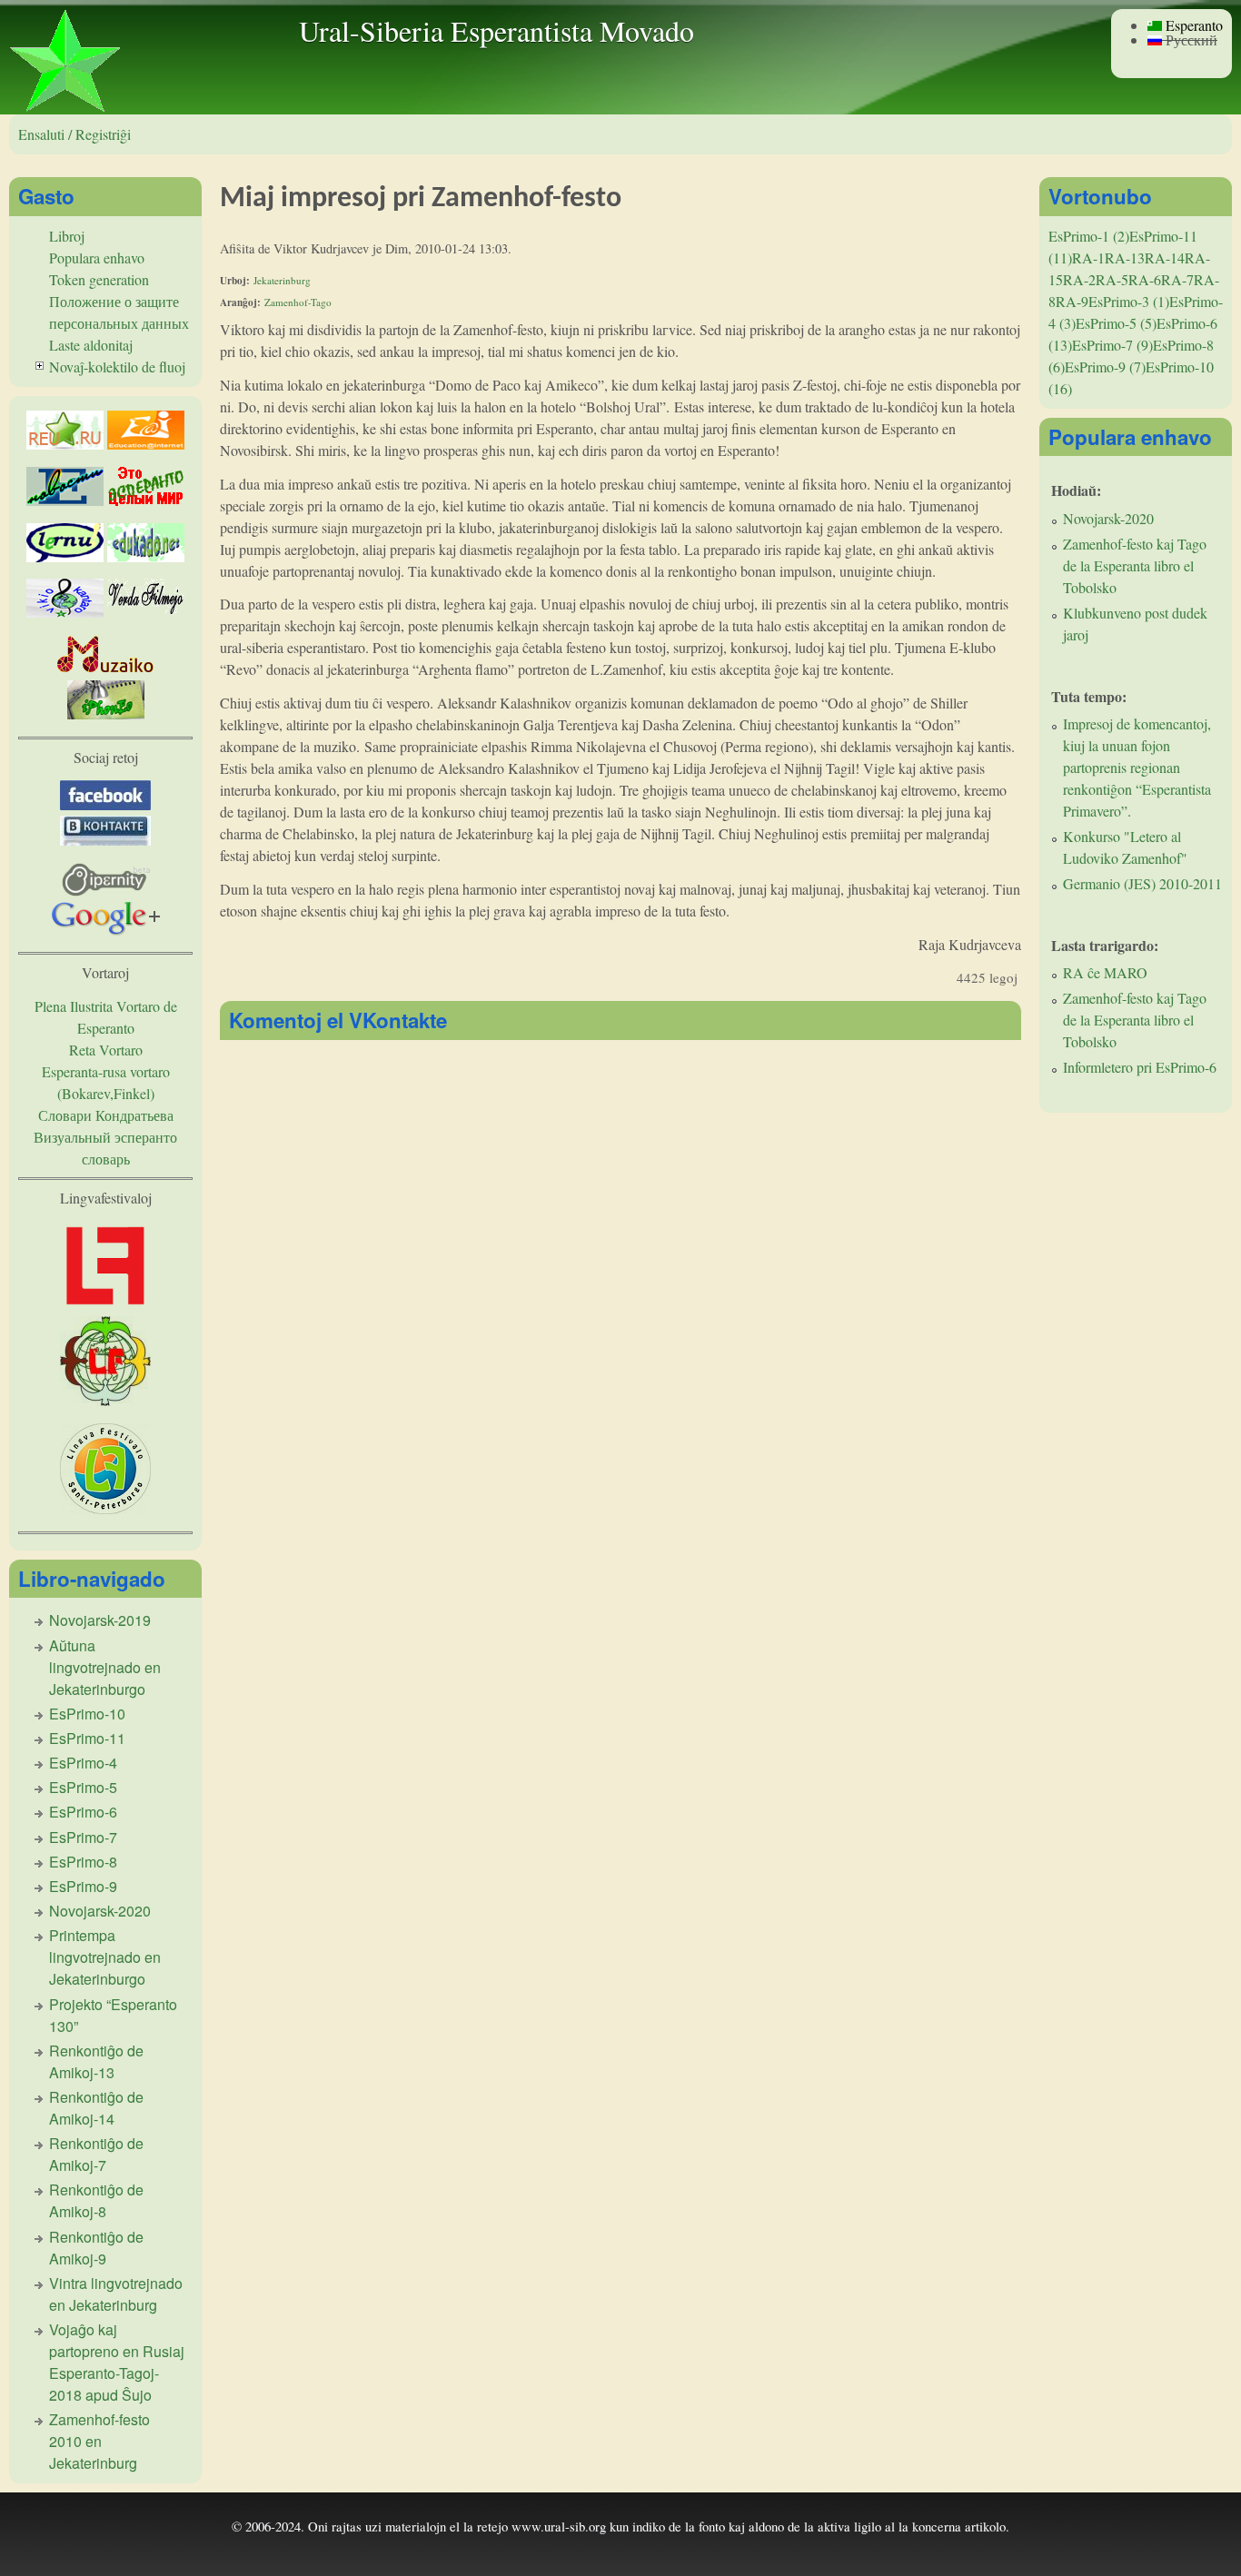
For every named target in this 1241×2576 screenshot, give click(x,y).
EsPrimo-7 (83, 1837)
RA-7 (1177, 279)
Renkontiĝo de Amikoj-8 (96, 2200)
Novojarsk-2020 (100, 1911)
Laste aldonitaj (91, 345)
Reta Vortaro (106, 1050)
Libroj (67, 236)
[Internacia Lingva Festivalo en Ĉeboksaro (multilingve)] (105, 1305)
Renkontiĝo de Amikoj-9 (96, 2248)
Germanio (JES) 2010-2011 (1142, 883)
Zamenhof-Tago (298, 302)
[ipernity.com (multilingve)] (106, 891)
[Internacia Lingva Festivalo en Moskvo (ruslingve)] (105, 1400)
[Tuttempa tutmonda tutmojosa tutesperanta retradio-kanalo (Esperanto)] (106, 669)
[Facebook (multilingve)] (105, 804)
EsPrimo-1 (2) (1089, 236)
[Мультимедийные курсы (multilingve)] (65, 556)
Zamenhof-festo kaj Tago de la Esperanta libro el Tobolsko (1135, 565)
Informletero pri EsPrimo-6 (1140, 1067)
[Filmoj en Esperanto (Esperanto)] (146, 612)
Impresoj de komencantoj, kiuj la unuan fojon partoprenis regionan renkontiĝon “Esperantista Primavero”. (1137, 767)
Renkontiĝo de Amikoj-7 (96, 2154)
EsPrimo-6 (83, 1812)
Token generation (99, 279)
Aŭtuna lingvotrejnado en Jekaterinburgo (105, 1667)
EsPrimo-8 (83, 1862)
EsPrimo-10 (87, 1714)
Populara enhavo (97, 258)
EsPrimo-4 (83, 1763)
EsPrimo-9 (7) (1105, 367)
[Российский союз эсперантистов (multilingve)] (65, 444)
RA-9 (1072, 301)
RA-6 (1145, 279)
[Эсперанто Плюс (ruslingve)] (146, 500)
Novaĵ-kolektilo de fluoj (117, 367)
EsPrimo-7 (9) (1112, 345)
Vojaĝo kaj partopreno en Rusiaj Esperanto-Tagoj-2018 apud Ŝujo (117, 2362)
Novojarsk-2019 (100, 1620)
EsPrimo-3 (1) (1129, 301)
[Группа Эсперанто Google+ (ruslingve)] (106, 930)
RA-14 (1165, 258)
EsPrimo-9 (83, 1886)
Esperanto (1192, 25)
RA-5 (1112, 279)
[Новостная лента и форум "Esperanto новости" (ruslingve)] (65, 500)
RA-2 (1079, 279)
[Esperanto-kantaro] (65, 612)
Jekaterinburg (282, 280)
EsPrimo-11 (87, 1738)
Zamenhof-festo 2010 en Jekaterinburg (99, 2441)
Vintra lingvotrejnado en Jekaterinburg (116, 2294)
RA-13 (1125, 258)
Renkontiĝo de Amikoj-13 (96, 2061)
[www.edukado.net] (146, 556)
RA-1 (1088, 258)
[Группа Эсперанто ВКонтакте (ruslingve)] (105, 840)
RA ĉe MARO (1105, 972)
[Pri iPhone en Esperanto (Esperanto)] (106, 713)
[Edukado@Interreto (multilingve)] (146, 444)
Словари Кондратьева (106, 1115)
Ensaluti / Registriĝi (74, 134)
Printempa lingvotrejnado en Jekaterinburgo (105, 1957)
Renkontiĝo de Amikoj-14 (96, 2108)
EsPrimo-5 (83, 1787)
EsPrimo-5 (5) (1116, 323)
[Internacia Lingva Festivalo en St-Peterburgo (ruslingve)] (105, 1508)
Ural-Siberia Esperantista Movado (496, 30)
